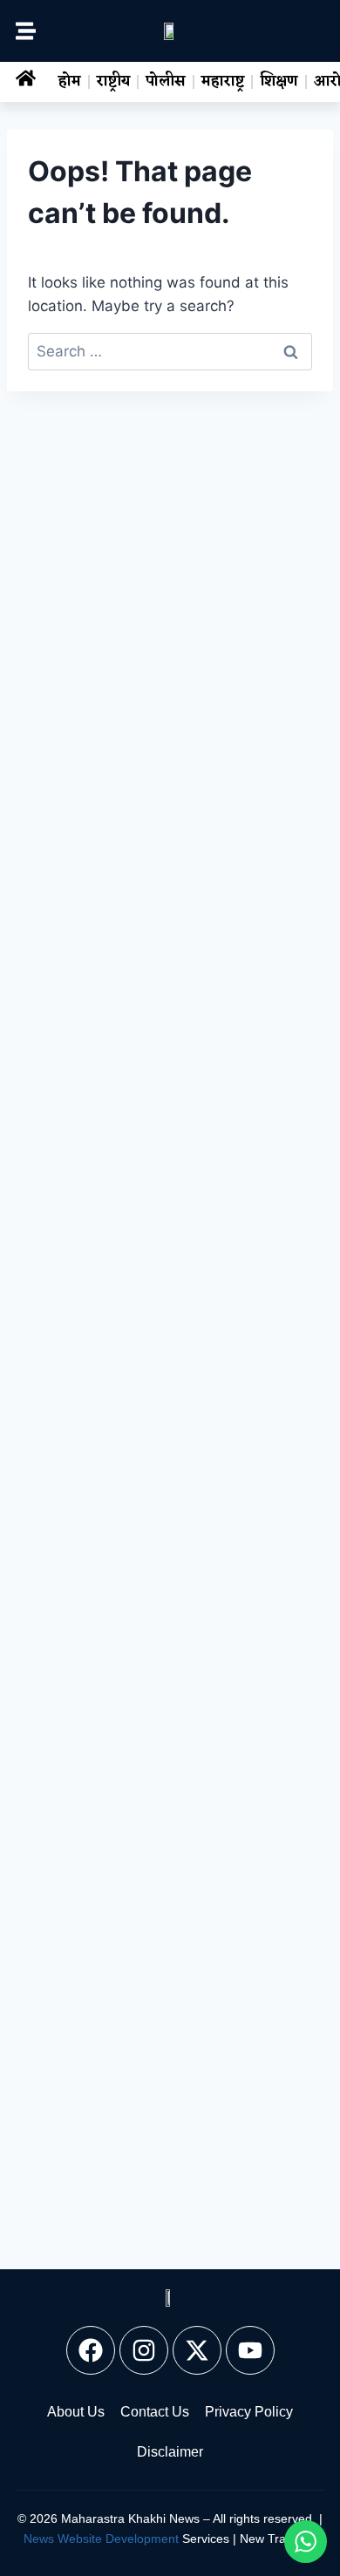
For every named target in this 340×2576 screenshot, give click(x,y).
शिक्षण (279, 82)
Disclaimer (170, 2452)
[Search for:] (170, 351)
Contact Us (155, 2412)
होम (70, 82)
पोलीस (166, 82)
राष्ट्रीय (113, 82)
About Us (76, 2412)
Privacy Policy (249, 2412)
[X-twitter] (197, 2350)
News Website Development (101, 2539)
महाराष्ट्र (223, 82)
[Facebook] (91, 2350)
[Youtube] (250, 2350)
